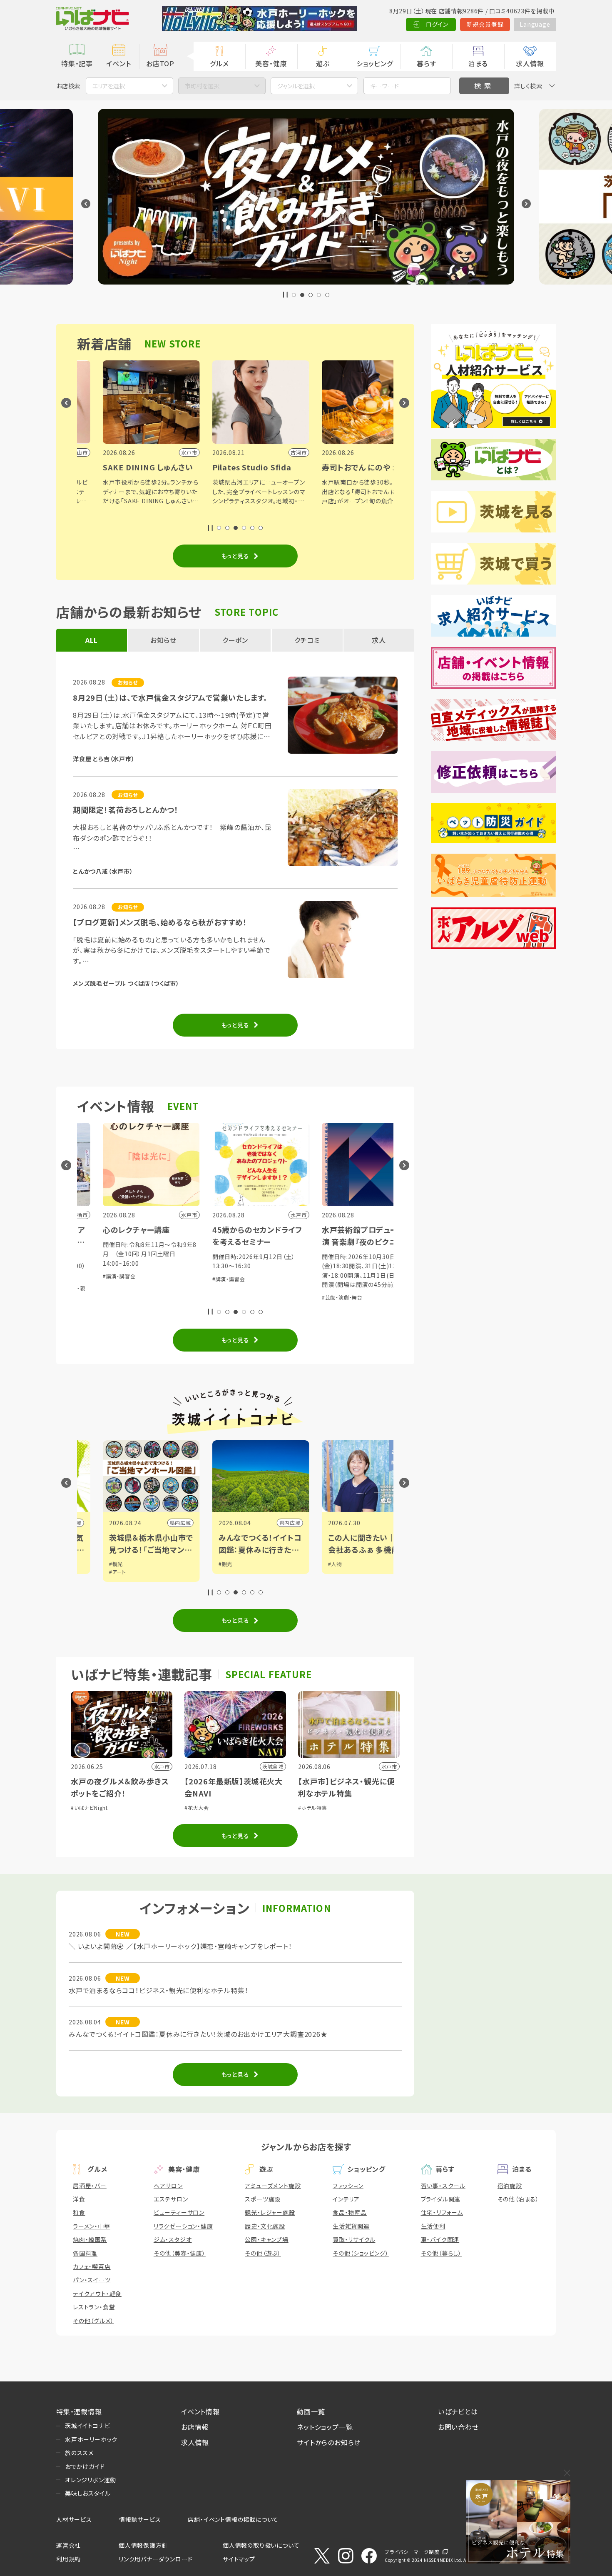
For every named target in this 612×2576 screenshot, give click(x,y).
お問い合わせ (458, 2427)
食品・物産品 (350, 2212)
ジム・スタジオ (173, 2239)
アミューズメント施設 (273, 2186)
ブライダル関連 (441, 2199)
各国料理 (85, 2253)
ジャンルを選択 (296, 86)
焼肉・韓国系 (90, 2239)
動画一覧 (311, 2411)
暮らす (426, 63)
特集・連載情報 (79, 2411)
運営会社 (68, 2545)
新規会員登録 (485, 24)
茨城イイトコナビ (87, 2426)
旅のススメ (79, 2453)
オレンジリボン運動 (91, 2480)
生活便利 (433, 2226)
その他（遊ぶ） (263, 2253)
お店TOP (160, 63)
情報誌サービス (140, 2519)
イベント (118, 63)
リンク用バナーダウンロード (155, 2559)
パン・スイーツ (92, 2280)
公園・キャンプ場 (266, 2239)
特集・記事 (77, 63)
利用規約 (68, 2559)
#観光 (123, 1564)
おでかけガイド (85, 2466)
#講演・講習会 (126, 1279)
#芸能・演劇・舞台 (239, 1297)
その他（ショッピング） (361, 2253)
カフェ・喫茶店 (92, 2266)
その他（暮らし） (441, 2253)
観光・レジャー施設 (270, 2212)
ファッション (348, 2186)
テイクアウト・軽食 (97, 2294)
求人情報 (530, 63)
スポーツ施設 (263, 2199)
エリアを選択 (109, 86)
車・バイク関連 (440, 2239)
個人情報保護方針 (143, 2545)
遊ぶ (323, 63)
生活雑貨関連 (351, 2226)
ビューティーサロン (179, 2212)
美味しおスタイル (88, 2493)
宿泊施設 (510, 2186)
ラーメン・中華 (92, 2226)
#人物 (232, 1564)
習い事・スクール (443, 2186)
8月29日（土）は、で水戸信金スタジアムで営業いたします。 (170, 697)
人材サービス (74, 2519)
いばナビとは (458, 2411)
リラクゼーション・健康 (183, 2226)
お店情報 (195, 2427)
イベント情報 (200, 2411)
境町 (302, 1523)
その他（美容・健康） (180, 2253)
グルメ (219, 63)
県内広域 (78, 1523)
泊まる (478, 63)
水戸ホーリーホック (91, 2439)
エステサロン (171, 2199)
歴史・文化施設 (265, 2226)
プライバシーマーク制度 (412, 2552)
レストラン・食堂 (94, 2307)
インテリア (346, 2199)
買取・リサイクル (354, 2239)
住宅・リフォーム (442, 2212)
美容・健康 (271, 63)
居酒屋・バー (90, 2186)
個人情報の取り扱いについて (261, 2545)
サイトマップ (239, 2559)
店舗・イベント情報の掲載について (233, 2519)
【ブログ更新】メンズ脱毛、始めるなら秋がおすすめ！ (160, 922)
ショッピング (375, 63)
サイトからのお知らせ (329, 2442)
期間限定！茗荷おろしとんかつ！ (126, 810)
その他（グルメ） (93, 2321)
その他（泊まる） (518, 2199)
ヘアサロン (168, 2186)
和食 (79, 2212)
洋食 (79, 2199)
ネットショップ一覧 (325, 2427)
